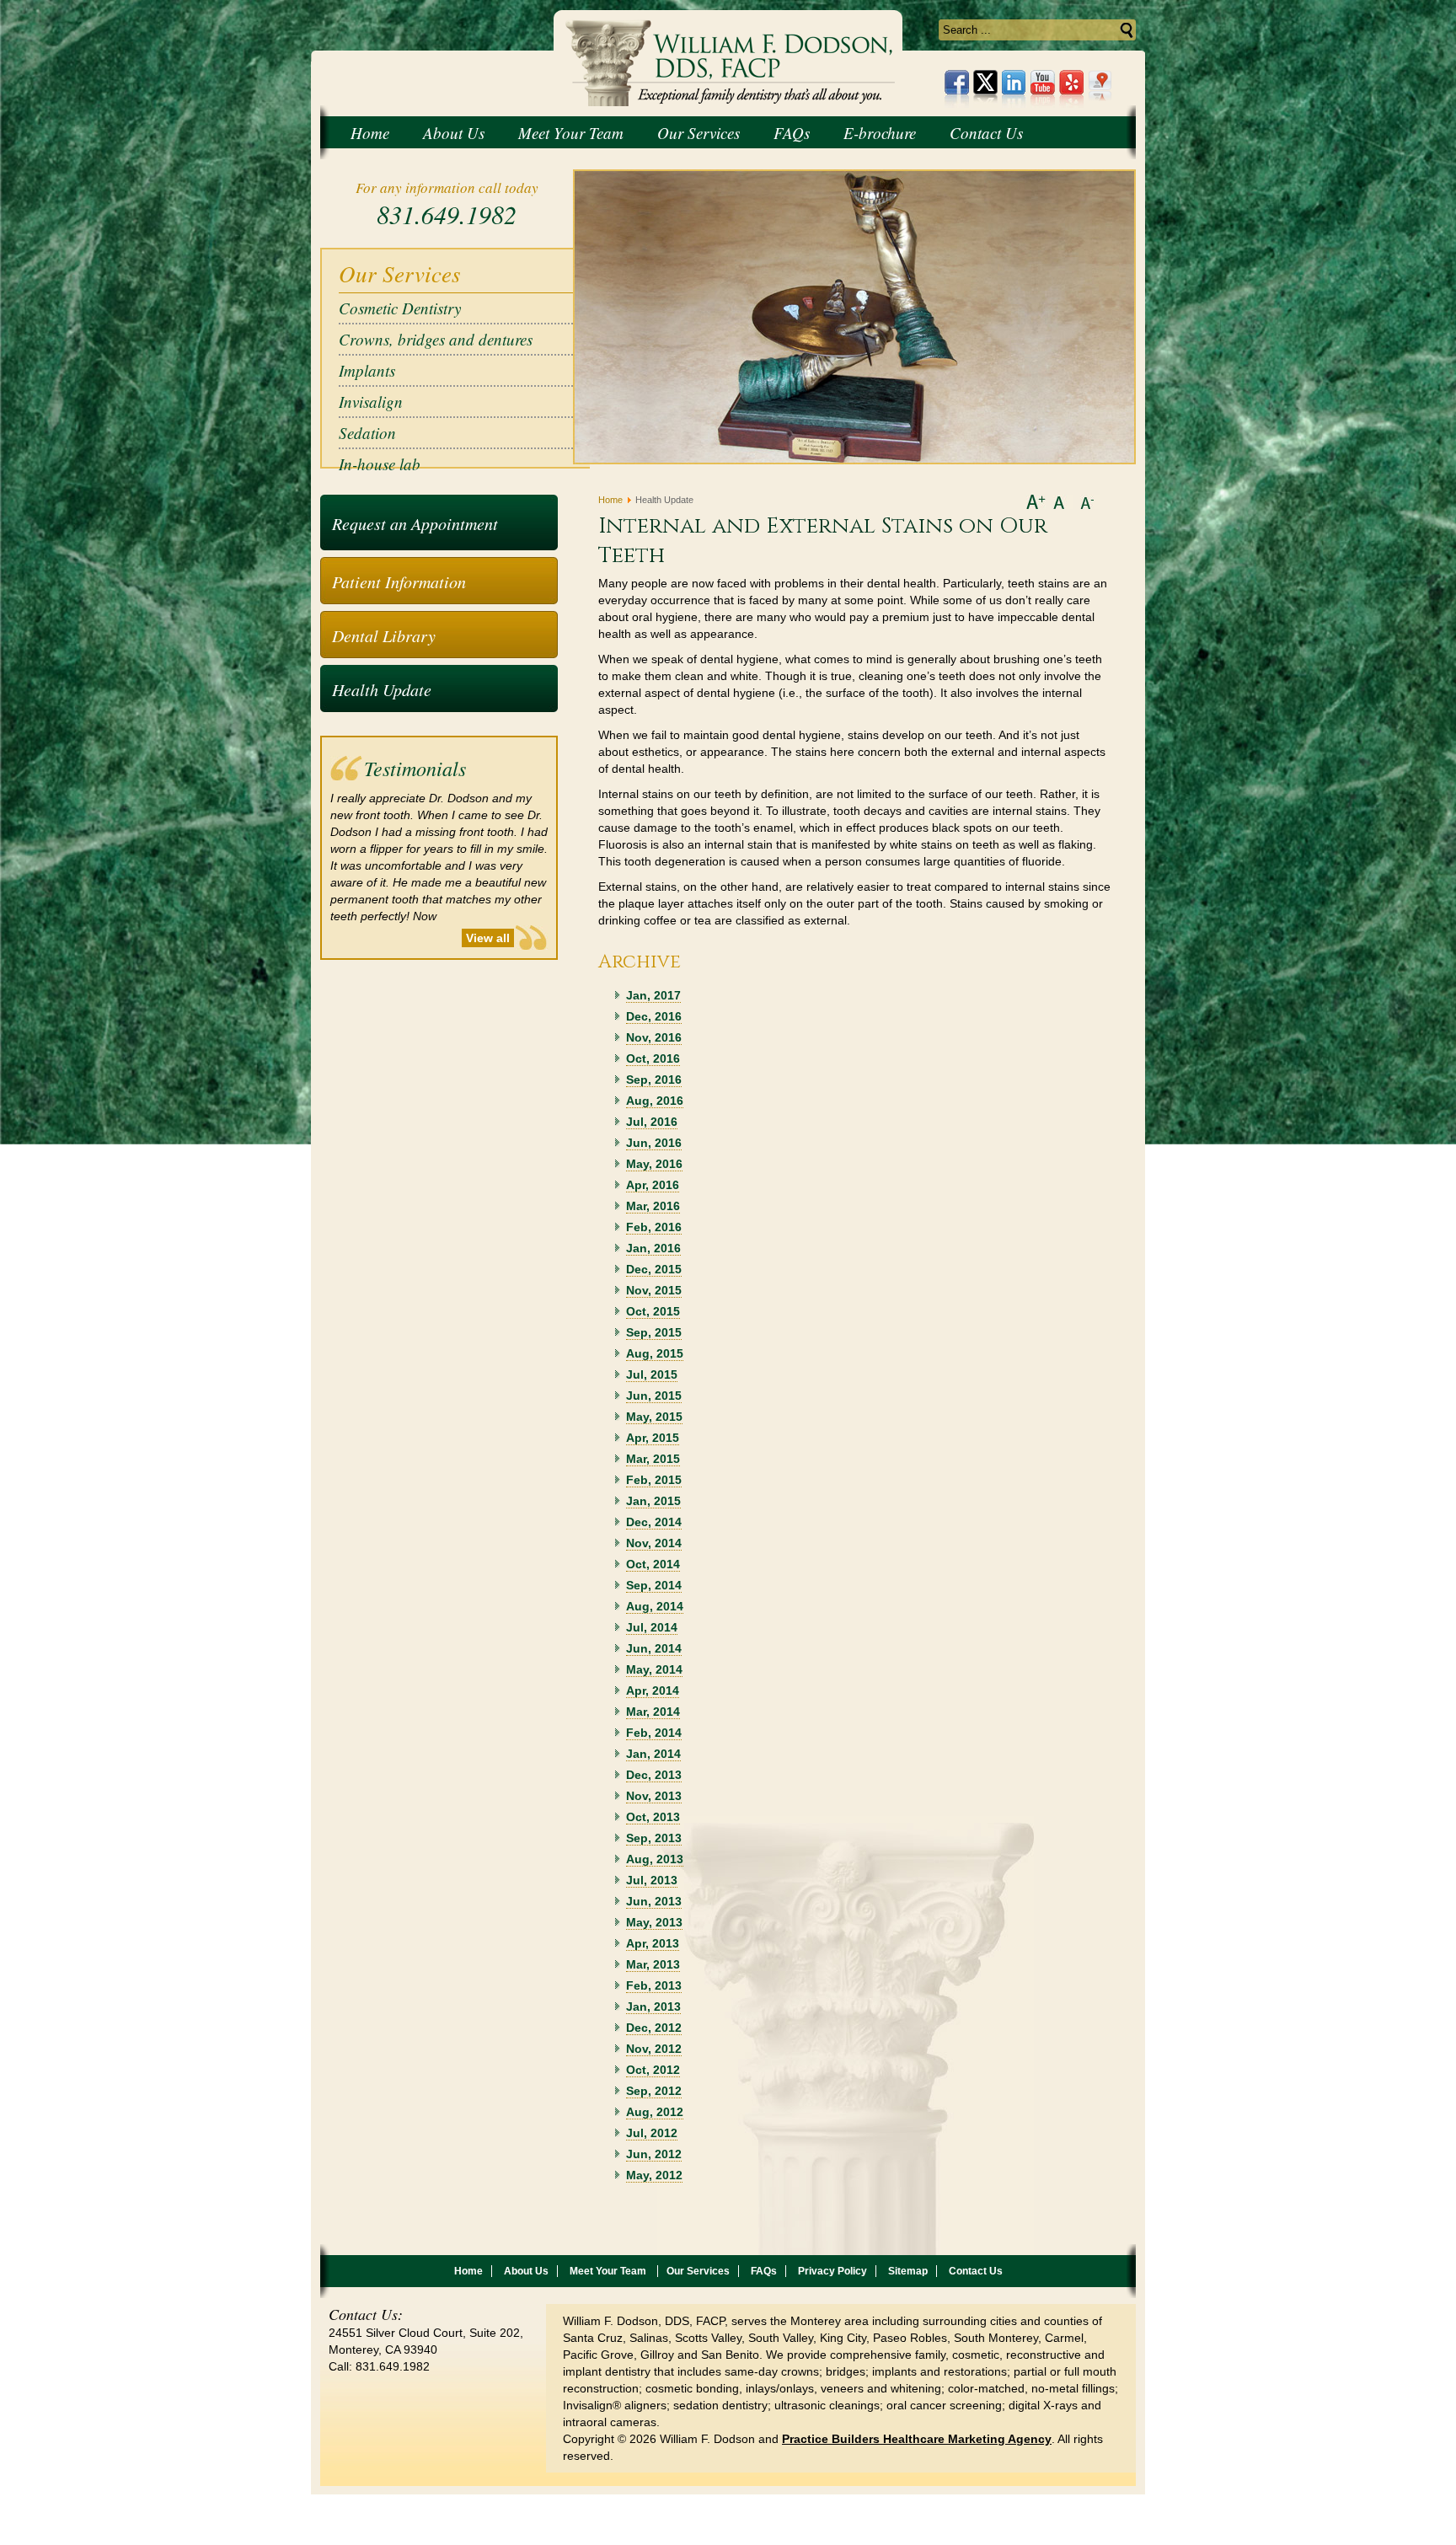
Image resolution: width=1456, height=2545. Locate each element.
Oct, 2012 (653, 2070)
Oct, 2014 (653, 1564)
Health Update (382, 689)
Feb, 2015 (654, 1480)
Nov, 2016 (654, 1037)
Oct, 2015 (653, 1311)
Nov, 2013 (654, 1796)
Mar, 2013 (653, 1964)
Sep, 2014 (654, 1585)
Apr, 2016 (653, 1185)
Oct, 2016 (653, 1058)
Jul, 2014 (652, 1627)
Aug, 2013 (655, 1859)
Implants (367, 370)
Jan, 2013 (653, 2007)
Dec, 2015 (654, 1269)
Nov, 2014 (654, 1543)
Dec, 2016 (654, 1016)
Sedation (367, 433)
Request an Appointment (415, 523)
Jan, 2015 (653, 1501)
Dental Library (384, 635)
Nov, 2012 (654, 2049)
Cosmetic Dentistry (400, 308)
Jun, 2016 (654, 1143)
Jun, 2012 (654, 2154)
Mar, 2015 (653, 1459)
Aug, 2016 (655, 1101)
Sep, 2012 (654, 2091)
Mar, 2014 (653, 1712)
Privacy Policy (832, 2271)
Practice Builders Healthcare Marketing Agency (917, 2439)
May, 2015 (654, 1417)
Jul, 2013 (652, 1880)
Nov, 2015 (654, 1290)
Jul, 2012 (652, 2133)
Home (610, 500)
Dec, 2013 (654, 1775)
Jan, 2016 (653, 1248)
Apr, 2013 (653, 1943)
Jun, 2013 (654, 1901)
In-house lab (380, 464)
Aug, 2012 (655, 2112)
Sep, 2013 (654, 1838)
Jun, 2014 (654, 1648)
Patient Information (399, 581)
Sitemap (908, 2271)
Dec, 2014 (654, 1522)
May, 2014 (654, 1669)
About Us (526, 2271)
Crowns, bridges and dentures (436, 339)
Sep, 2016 (654, 1080)
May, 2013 (654, 1922)
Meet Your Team (609, 2271)
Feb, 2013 (654, 1985)
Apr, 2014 (653, 1690)
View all (488, 938)
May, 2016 (654, 1164)
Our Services (698, 2271)
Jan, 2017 (653, 995)
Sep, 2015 (654, 1332)
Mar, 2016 (653, 1206)
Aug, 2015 (655, 1353)
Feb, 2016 (654, 1227)
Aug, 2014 (655, 1606)
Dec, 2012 (654, 2028)
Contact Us (976, 2271)
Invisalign (371, 402)
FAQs (764, 2271)
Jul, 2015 (652, 1374)
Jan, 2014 (653, 1754)
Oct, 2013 (653, 1817)
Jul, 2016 (652, 1122)
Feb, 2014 (654, 1733)
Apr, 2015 (653, 1438)
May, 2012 (654, 2175)
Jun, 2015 (654, 1396)
